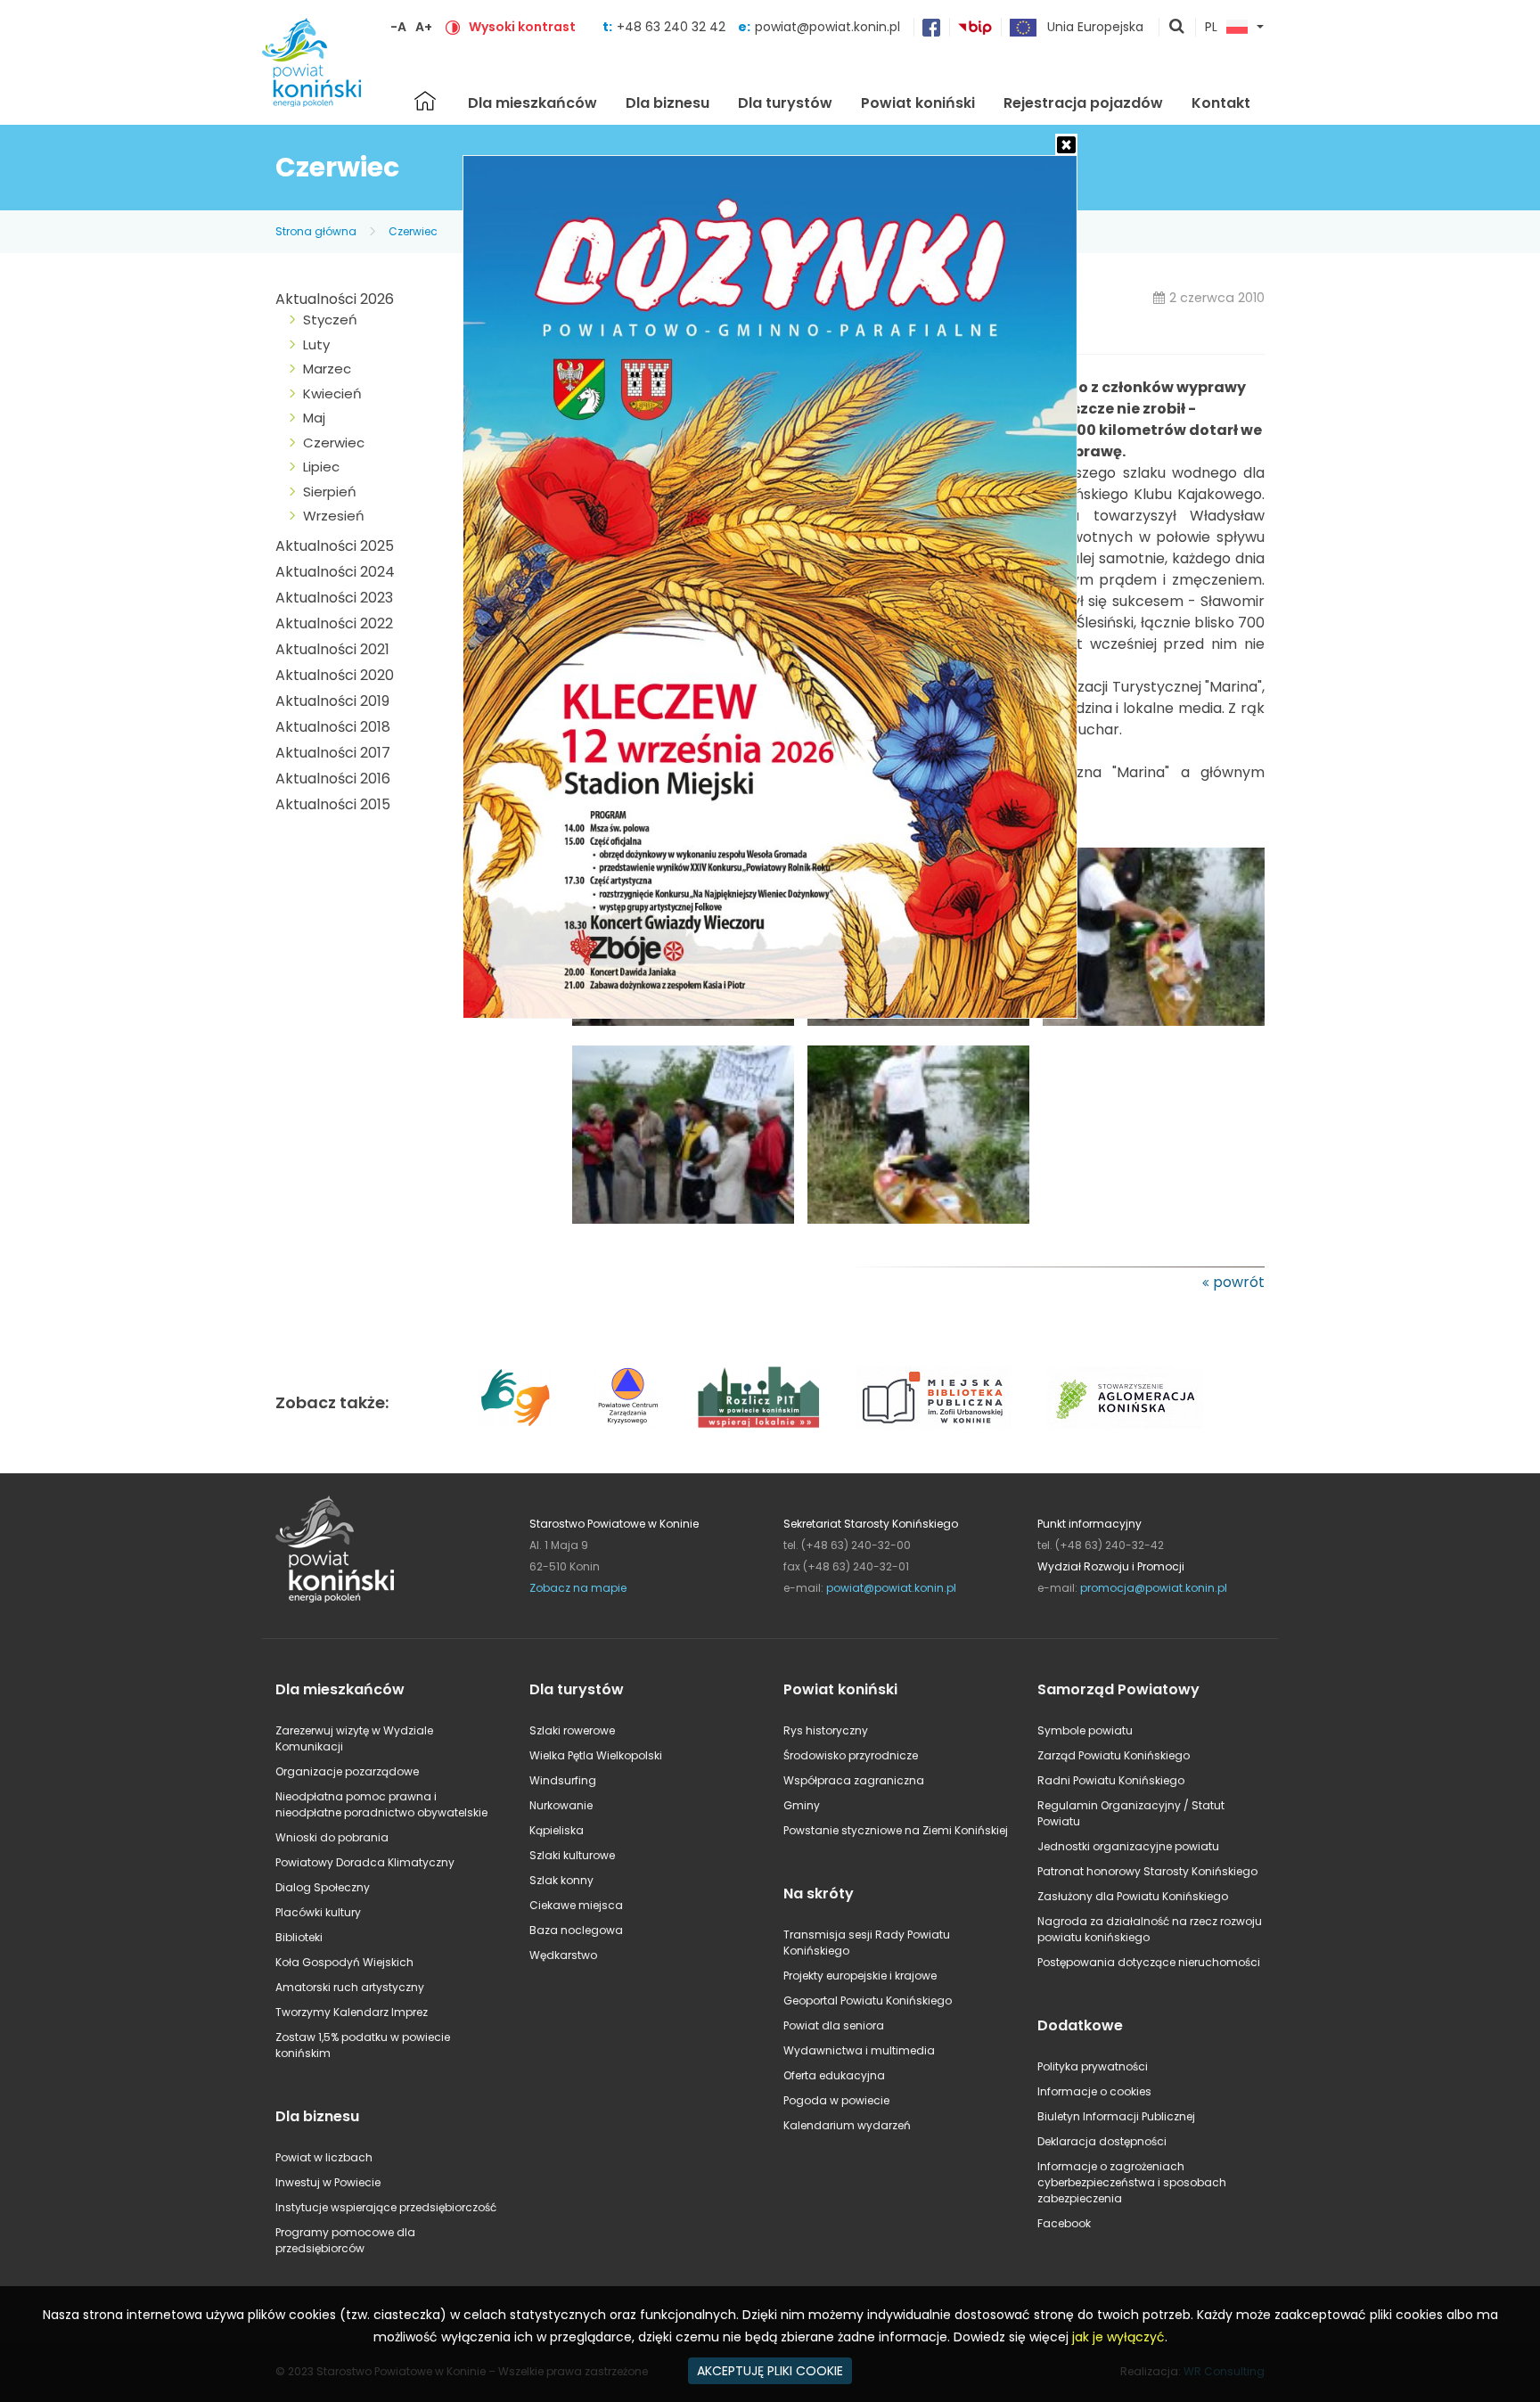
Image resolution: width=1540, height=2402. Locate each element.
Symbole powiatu (1085, 1730)
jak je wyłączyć (1118, 2337)
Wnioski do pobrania (332, 1837)
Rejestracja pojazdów (1083, 103)
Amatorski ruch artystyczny (350, 1987)
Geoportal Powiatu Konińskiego (868, 2000)
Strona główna (425, 101)
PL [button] (1211, 28)
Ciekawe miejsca (576, 1905)
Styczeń (330, 320)
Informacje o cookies (1094, 2091)
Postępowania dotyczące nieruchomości (1149, 1962)
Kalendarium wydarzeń (847, 2125)
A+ (424, 27)
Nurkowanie (561, 1805)
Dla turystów (785, 103)
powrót (1239, 1282)
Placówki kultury (318, 1912)
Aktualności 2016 (333, 779)
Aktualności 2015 (333, 804)
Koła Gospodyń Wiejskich (344, 1962)
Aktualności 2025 (335, 546)
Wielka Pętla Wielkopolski (596, 1755)
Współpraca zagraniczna (854, 1780)
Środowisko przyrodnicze (851, 1755)
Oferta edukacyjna (834, 2075)
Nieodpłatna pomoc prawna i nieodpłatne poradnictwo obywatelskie (381, 1804)
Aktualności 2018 (333, 727)
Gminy (802, 1805)
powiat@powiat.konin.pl (827, 27)
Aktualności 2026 (335, 299)
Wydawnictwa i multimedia (859, 2050)
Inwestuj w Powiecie (328, 2182)
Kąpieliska (557, 1830)
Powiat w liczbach (324, 2157)
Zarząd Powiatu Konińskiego (1114, 1755)
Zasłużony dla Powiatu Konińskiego (1133, 1896)
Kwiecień (332, 394)
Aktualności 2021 (332, 649)
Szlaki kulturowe (572, 1855)
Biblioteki (299, 1937)
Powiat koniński (918, 103)
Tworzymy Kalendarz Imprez (352, 2012)
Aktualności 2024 (335, 572)
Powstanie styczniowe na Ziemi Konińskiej (896, 1830)
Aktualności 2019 (332, 701)
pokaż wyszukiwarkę (1177, 28)
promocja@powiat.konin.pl (1154, 1588)
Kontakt (1221, 103)
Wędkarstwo (563, 1955)
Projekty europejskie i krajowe (860, 1976)
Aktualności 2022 (334, 623)
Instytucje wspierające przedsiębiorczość (386, 2207)
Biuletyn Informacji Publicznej (1116, 2116)
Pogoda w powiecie (836, 2100)
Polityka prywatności (1093, 2066)
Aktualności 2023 (334, 598)
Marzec (327, 369)
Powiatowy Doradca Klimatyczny (365, 1862)
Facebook (1064, 2223)
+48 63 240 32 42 (673, 27)
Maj (314, 418)
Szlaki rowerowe (572, 1730)
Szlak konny (561, 1880)
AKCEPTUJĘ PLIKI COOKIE (770, 2371)
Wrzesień (334, 516)
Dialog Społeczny (323, 1887)
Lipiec (321, 467)
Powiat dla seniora (834, 2025)
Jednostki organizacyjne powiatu (1128, 1846)
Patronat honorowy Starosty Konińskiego (1147, 1871)
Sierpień (330, 492)
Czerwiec (413, 231)
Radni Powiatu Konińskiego (1111, 1780)
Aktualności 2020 (335, 675)
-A (398, 27)
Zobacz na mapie (578, 1588)
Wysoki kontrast (522, 27)
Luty (316, 344)
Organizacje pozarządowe (347, 1771)
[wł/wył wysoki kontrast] (453, 27)
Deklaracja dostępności (1102, 2141)
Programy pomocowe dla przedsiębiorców (345, 2240)
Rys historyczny (826, 1730)
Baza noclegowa (576, 1930)
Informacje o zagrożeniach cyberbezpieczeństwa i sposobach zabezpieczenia (1132, 2182)
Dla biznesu (668, 103)
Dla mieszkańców (532, 103)
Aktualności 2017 (333, 753)
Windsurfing (563, 1780)
